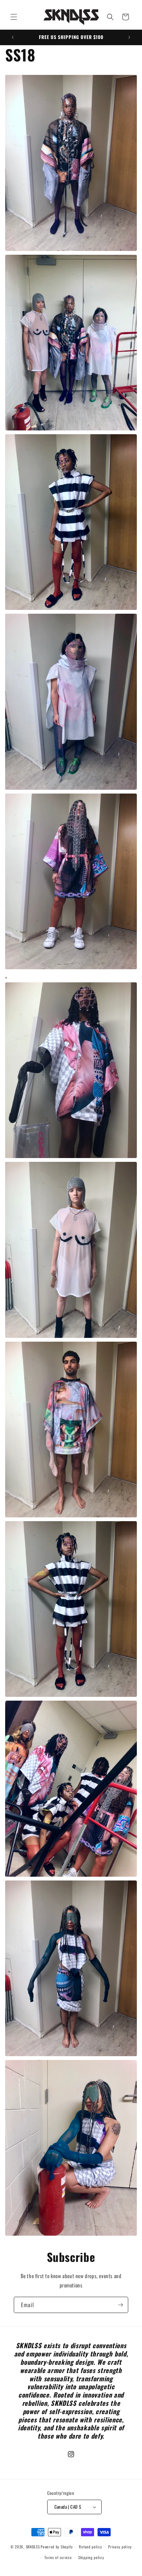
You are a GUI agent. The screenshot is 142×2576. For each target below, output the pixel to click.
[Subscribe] (120, 2305)
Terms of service (58, 2557)
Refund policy (90, 2547)
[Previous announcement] (13, 37)
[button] (14, 17)
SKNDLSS (33, 2547)
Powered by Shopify (57, 2547)
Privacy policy (120, 2547)
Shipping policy (91, 2557)
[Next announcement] (129, 37)
